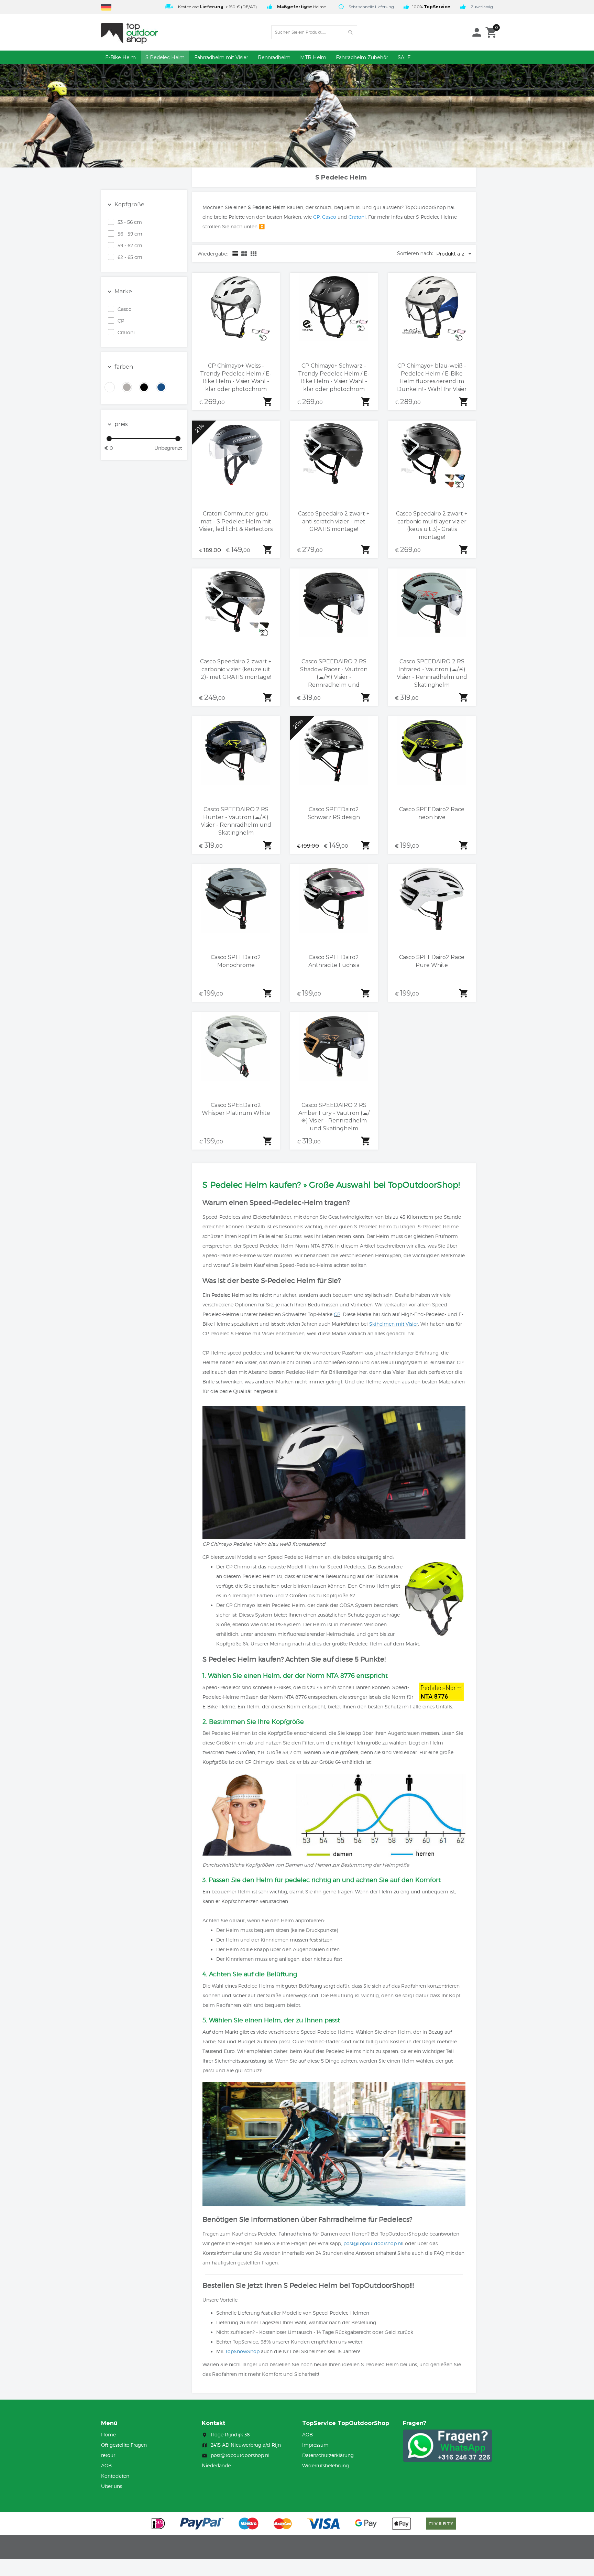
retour (108, 2455)
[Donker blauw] (161, 387)
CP (121, 321)
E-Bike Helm (120, 57)
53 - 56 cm (130, 222)
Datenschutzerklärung (328, 2455)
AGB (106, 2465)
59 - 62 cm (130, 245)
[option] (210, 6)
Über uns (112, 2486)
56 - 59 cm (130, 234)
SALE (404, 57)
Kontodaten (115, 2476)
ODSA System (356, 1605)
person (477, 32)
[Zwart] (144, 387)
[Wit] (110, 387)
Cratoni (126, 332)
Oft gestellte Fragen (124, 2445)
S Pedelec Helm (165, 57)
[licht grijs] (127, 387)
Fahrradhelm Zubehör (362, 57)
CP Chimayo (259, 1762)
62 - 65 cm (130, 257)
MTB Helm (313, 57)
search (351, 32)
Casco (125, 309)
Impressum (315, 2445)
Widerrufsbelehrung (326, 2465)
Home (108, 2434)
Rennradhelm (274, 57)
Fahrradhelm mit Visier (221, 57)
